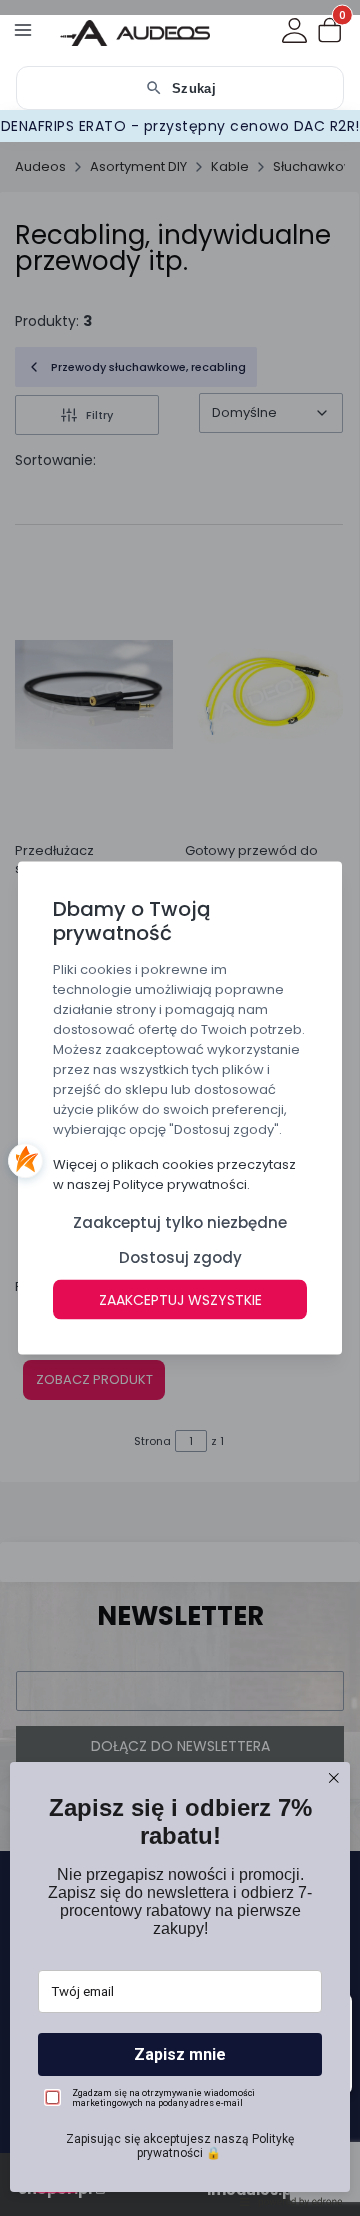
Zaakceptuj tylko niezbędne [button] (180, 1222)
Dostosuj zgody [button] (180, 1257)
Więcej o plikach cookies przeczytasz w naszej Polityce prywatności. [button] (174, 1174)
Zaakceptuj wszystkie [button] (180, 1300)
